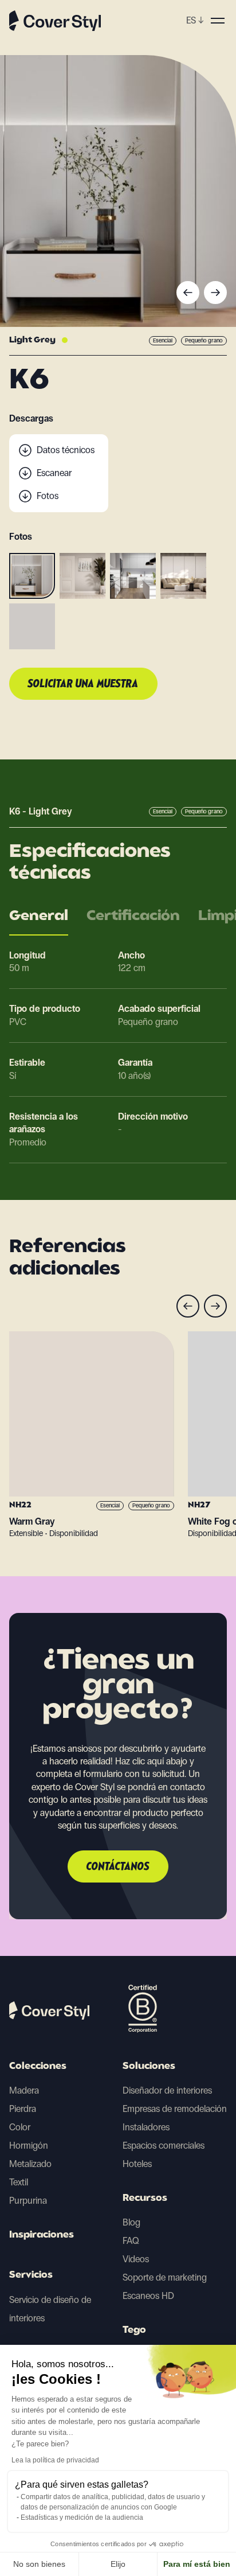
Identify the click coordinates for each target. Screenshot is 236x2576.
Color (20, 2127)
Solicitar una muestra (83, 684)
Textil (19, 2182)
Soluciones (149, 2067)
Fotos (48, 496)
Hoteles (137, 2164)
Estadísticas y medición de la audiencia (82, 2517)
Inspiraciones (42, 2235)
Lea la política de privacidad (55, 2460)
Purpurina (28, 2201)
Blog (131, 2222)
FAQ (131, 2241)
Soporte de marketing (165, 2277)
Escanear (54, 473)
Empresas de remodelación (175, 2109)
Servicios (31, 2275)
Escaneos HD (148, 2296)
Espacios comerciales (164, 2146)
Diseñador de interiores (167, 2090)
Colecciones (38, 2067)
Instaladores (146, 2127)
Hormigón (29, 2146)
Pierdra (23, 2109)
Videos (136, 2259)
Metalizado (30, 2164)
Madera (24, 2090)
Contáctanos (118, 1867)
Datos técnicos (66, 450)
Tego (134, 2331)
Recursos (145, 2199)
